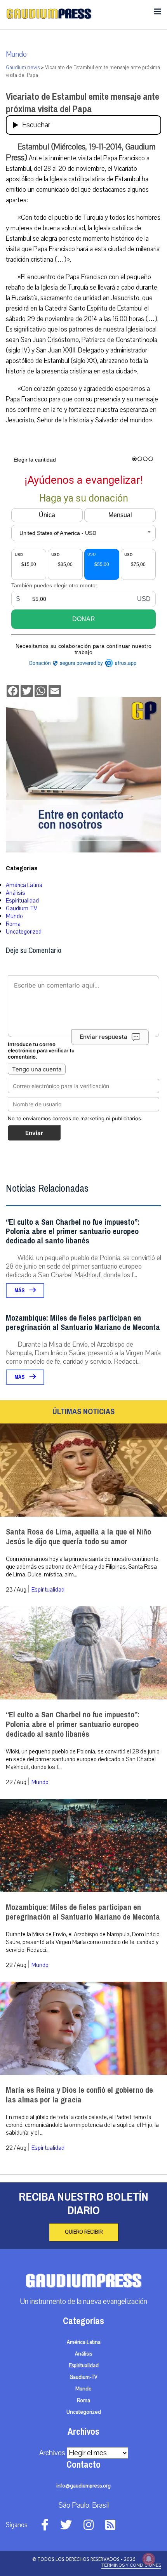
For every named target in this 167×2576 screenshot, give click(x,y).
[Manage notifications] (149, 2559)
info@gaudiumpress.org (83, 2486)
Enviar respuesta (104, 1037)
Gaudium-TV (22, 908)
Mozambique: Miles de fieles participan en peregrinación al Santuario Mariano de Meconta (83, 1323)
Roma (13, 924)
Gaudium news (23, 68)
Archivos (52, 2453)
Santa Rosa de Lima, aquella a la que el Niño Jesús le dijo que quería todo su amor (78, 1537)
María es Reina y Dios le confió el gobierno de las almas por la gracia (79, 2095)
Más (20, 1291)
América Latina (24, 885)
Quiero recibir (84, 2232)
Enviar (34, 1133)
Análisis (16, 893)
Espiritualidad (22, 901)
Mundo (16, 54)
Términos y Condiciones (131, 2565)
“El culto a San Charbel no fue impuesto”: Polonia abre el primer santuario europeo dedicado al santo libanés (73, 1232)
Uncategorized (24, 932)
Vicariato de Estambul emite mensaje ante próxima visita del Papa (83, 103)
